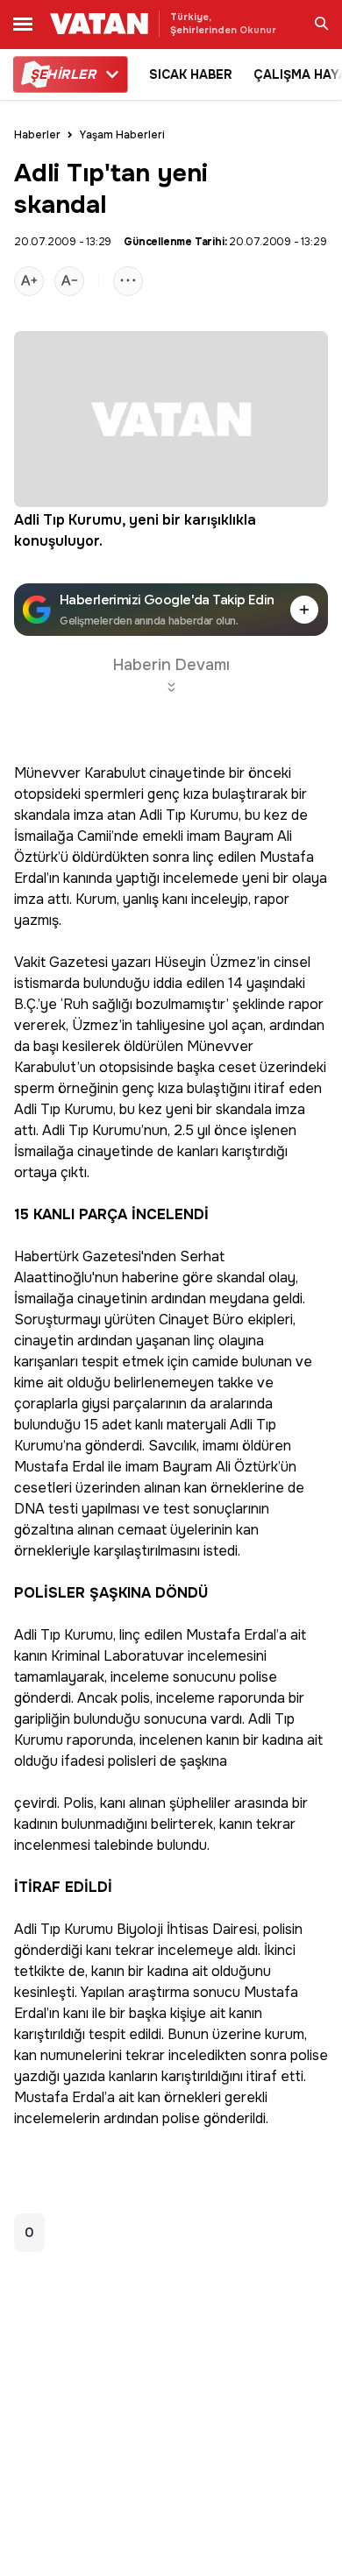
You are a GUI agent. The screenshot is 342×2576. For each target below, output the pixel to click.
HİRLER (63, 74)
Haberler (37, 135)
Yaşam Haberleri (122, 135)
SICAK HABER (191, 74)
